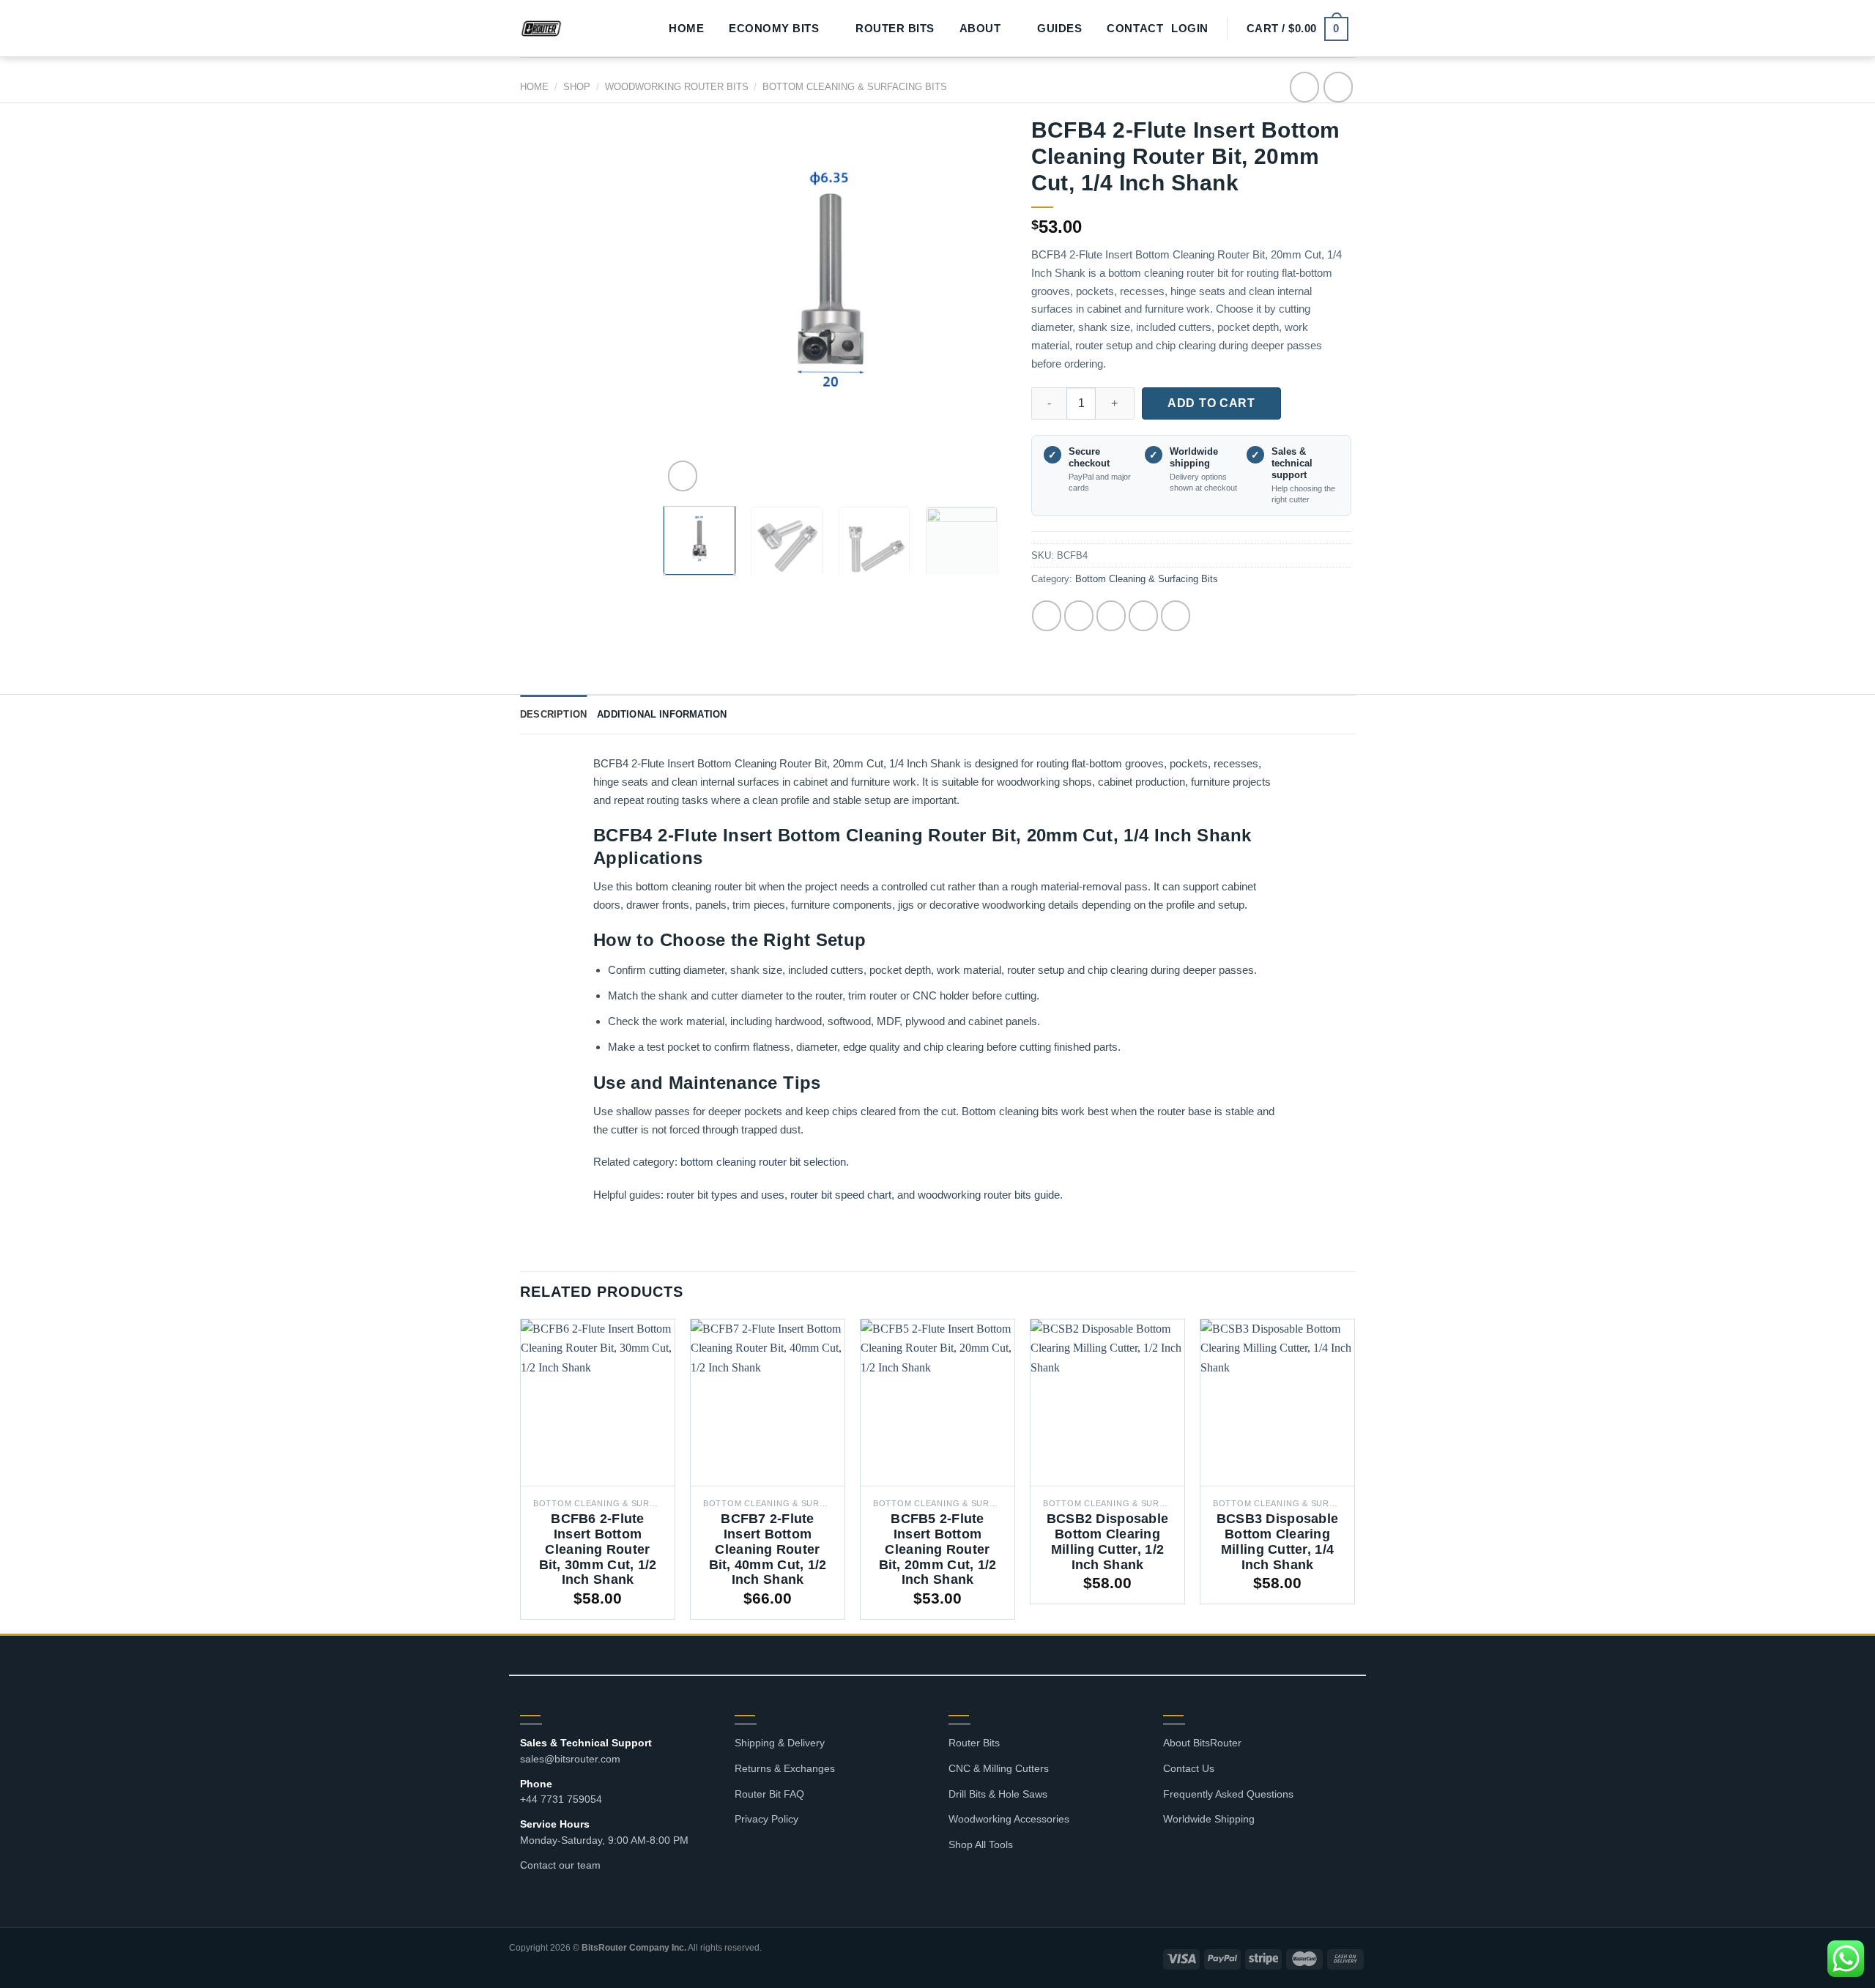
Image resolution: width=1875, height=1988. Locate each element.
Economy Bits (774, 28)
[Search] (637, 29)
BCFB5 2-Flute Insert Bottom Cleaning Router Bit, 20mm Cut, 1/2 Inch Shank (938, 1549)
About (980, 28)
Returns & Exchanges (785, 1768)
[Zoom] (683, 476)
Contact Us (1189, 1768)
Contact (1135, 29)
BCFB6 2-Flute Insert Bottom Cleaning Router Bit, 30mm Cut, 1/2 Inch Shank (598, 1549)
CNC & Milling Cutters (999, 1768)
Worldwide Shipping (1209, 1819)
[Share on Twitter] (1079, 616)
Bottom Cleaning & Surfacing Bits (855, 87)
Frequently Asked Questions (1228, 1794)
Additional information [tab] (662, 714)
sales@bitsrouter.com (570, 1759)
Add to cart (1211, 403)
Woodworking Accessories (1009, 1819)
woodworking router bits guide (989, 1195)
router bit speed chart (841, 1195)
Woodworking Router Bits (677, 87)
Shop (577, 87)
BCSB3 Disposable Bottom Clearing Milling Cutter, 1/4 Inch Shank (1277, 1542)
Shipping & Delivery (780, 1743)
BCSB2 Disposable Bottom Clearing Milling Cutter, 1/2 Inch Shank (1107, 1542)
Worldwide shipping (1194, 457)
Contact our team (560, 1865)
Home (686, 29)
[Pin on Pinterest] (1143, 616)
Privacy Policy (766, 1819)
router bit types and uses (725, 1195)
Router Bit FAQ (769, 1794)
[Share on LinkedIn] (1176, 616)
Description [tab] (553, 714)
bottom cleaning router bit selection (763, 1162)
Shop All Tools (981, 1844)
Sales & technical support (1292, 464)
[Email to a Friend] (1111, 616)
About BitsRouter (1202, 1743)
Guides (1059, 29)
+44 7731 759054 (561, 1799)
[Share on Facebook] (1047, 616)
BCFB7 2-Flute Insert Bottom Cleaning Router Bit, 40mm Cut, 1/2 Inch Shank (768, 1549)
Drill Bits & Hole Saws (998, 1794)
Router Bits (895, 29)
